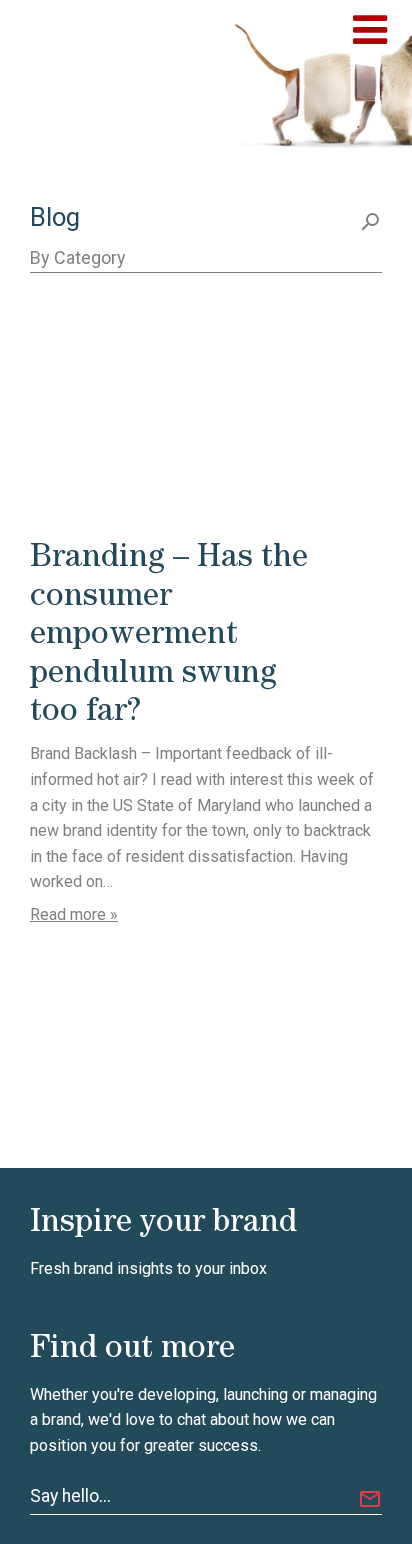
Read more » (74, 914)
